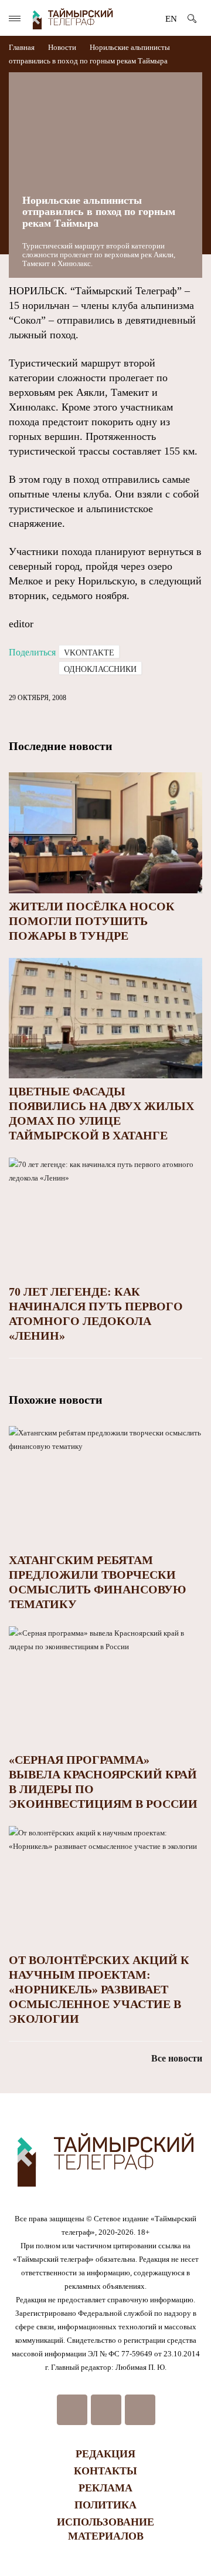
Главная (23, 47)
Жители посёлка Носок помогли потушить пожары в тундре (92, 921)
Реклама (105, 2488)
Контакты (105, 2471)
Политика (105, 2505)
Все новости (177, 2058)
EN (171, 19)
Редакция (105, 2454)
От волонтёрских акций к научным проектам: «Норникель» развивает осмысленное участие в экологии (99, 1989)
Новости (62, 47)
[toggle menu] (15, 19)
